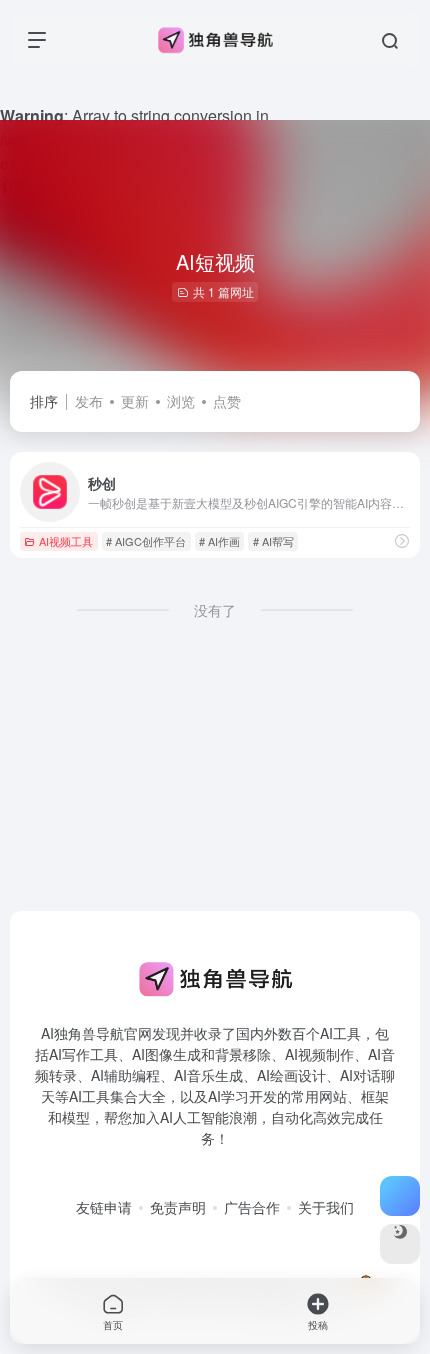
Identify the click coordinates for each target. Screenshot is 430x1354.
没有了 (215, 610)
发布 (89, 401)
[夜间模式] (400, 1244)
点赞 (227, 401)
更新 (135, 401)
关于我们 (326, 1207)
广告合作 (252, 1207)
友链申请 (104, 1207)
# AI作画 (219, 541)
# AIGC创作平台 (146, 541)
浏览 (181, 401)
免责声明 (178, 1207)
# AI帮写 (273, 541)
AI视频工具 (66, 541)
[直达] (402, 541)
